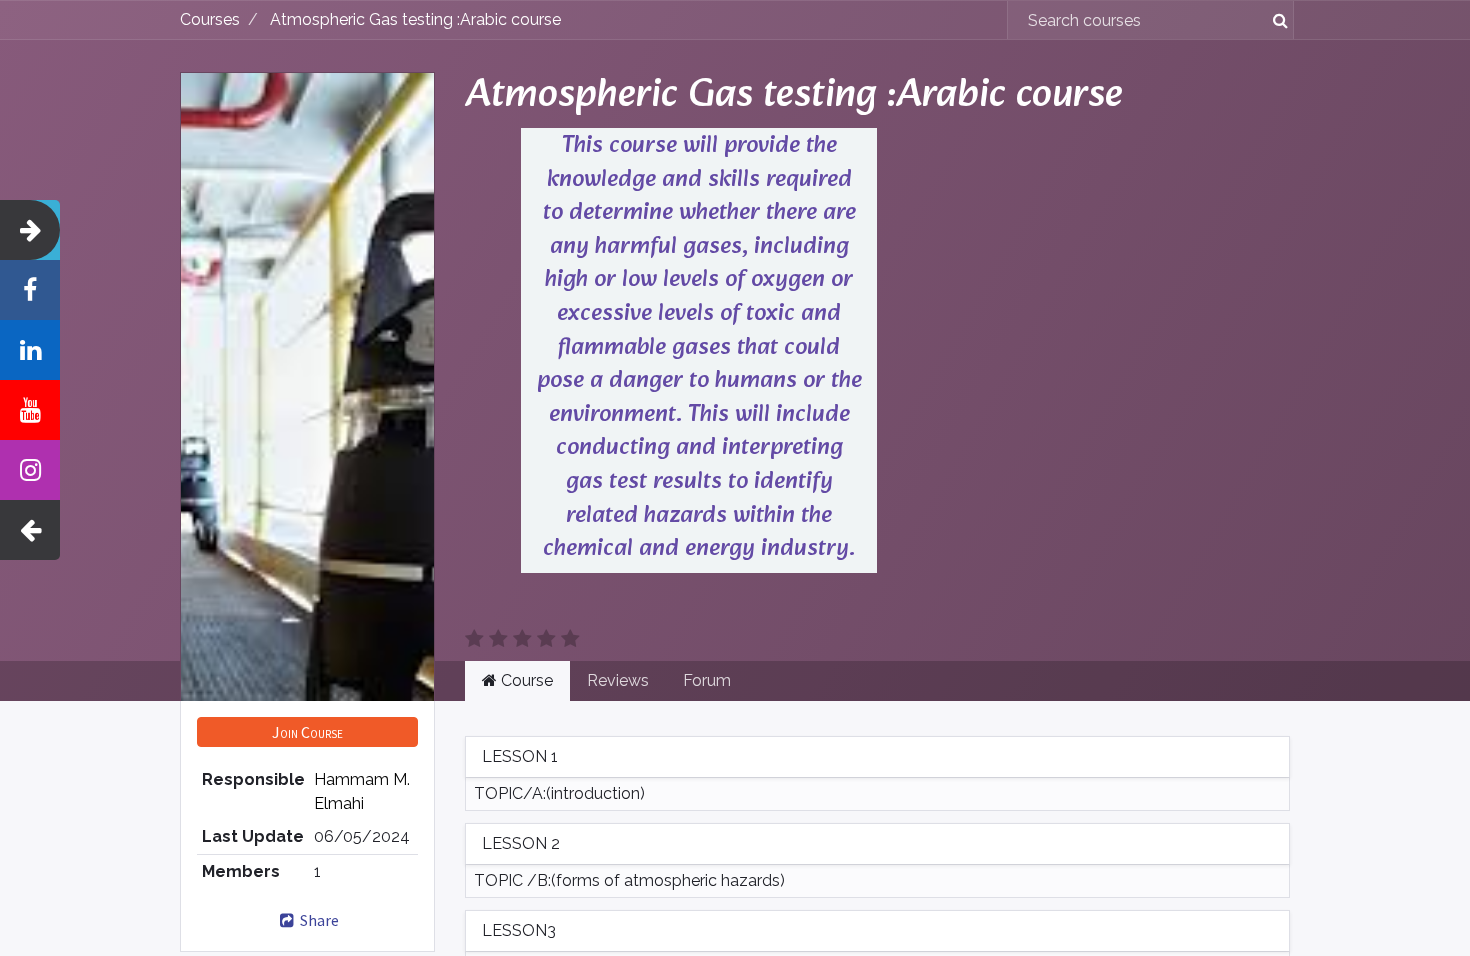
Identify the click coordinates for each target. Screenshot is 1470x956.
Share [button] (318, 920)
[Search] (1272, 20)
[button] (307, 732)
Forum (707, 680)
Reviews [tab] (618, 680)
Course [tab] (525, 680)
